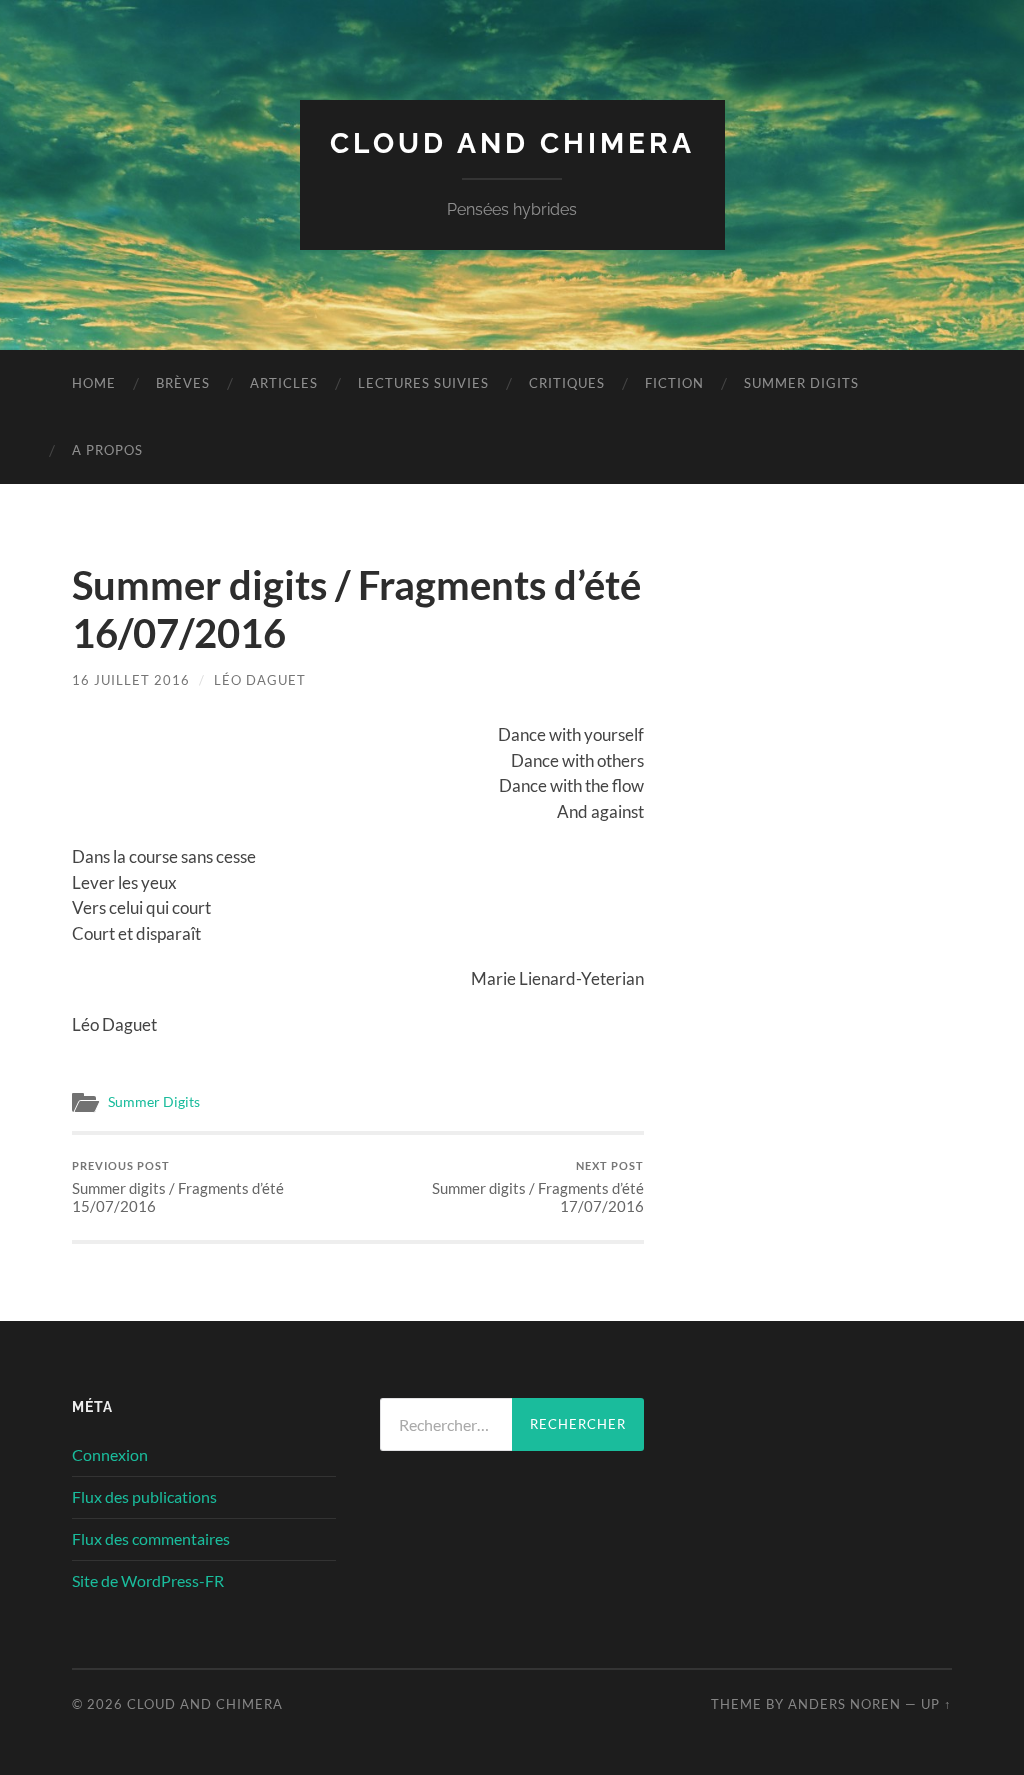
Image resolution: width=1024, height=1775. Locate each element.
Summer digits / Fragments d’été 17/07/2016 (538, 1187)
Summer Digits (801, 383)
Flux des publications (144, 1496)
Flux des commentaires (151, 1538)
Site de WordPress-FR (148, 1580)
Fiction (674, 383)
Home (94, 383)
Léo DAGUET (260, 680)
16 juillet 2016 (131, 680)
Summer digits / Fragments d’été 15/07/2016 (178, 1187)
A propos (107, 450)
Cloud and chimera (512, 143)
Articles (284, 383)
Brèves (183, 383)
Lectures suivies (423, 383)
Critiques (567, 383)
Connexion (110, 1454)
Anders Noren (844, 1704)
